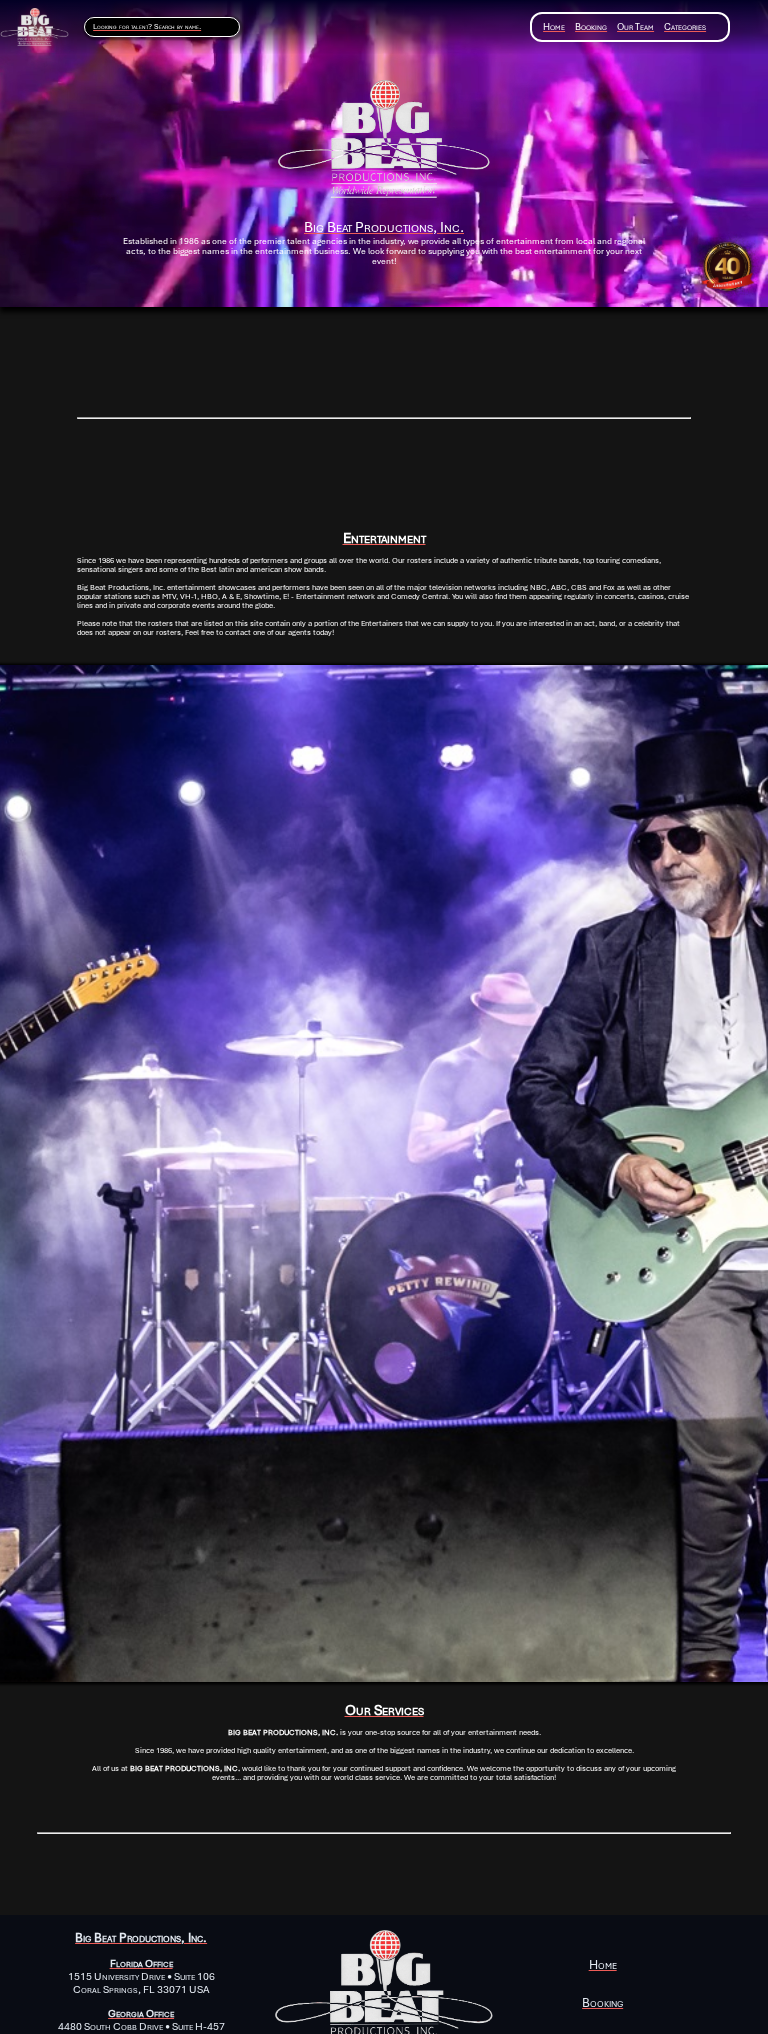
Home (554, 26)
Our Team (635, 26)
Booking (591, 26)
